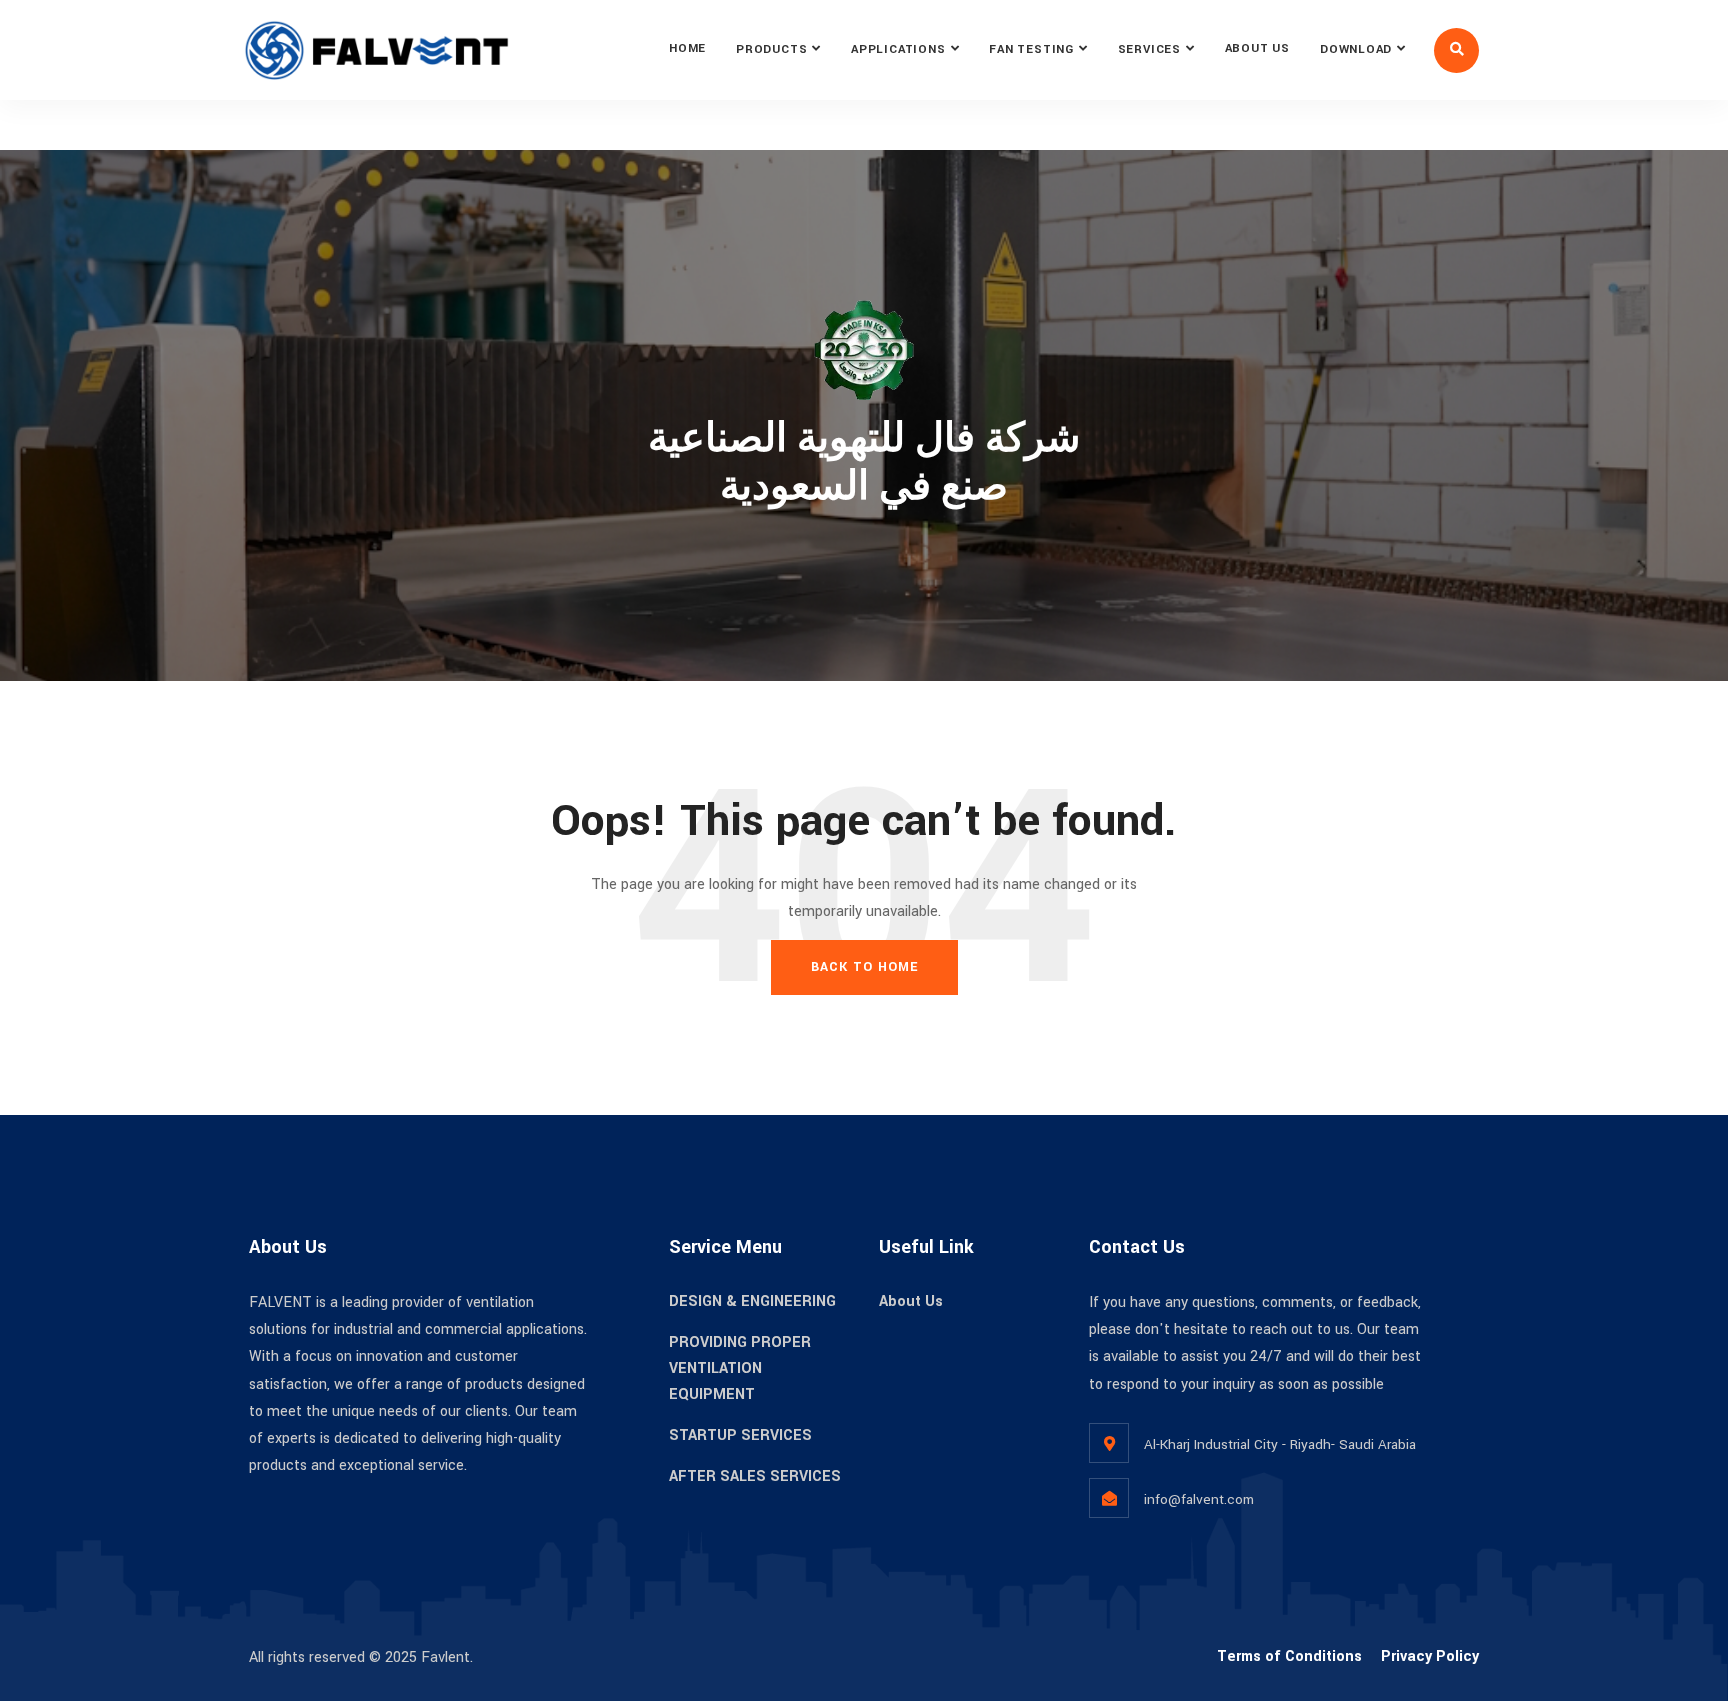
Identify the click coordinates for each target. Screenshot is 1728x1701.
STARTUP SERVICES (740, 1435)
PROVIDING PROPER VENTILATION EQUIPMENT (740, 1368)
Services (1149, 49)
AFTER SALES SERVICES (755, 1476)
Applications (898, 49)
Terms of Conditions (1289, 1656)
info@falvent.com (1199, 1499)
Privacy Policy (1430, 1656)
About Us (1257, 48)
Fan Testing (1031, 49)
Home (687, 48)
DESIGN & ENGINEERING (752, 1301)
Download (1356, 49)
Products (771, 49)
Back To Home (864, 967)
